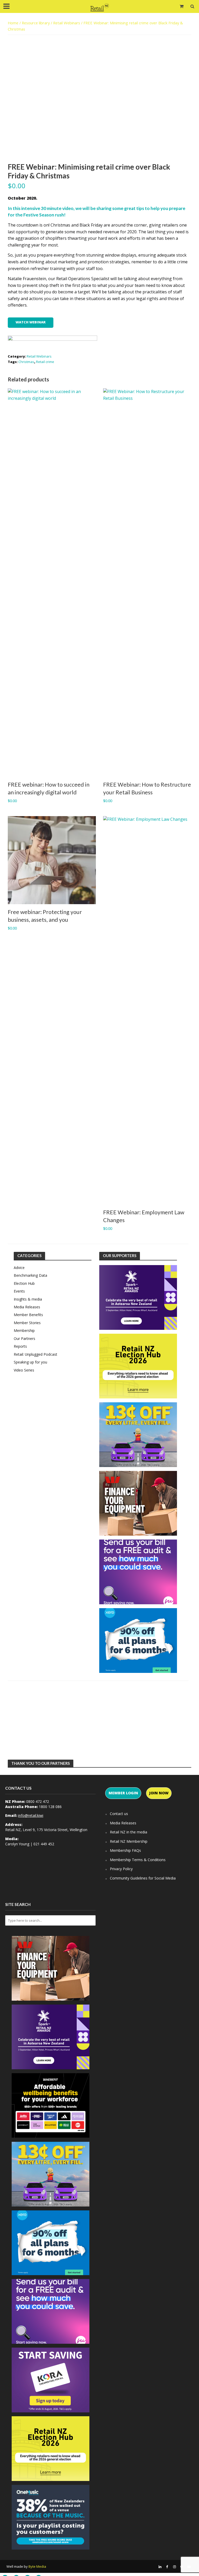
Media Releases (123, 1823)
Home (13, 23)
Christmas (26, 362)
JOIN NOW (159, 1793)
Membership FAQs (125, 1850)
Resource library (36, 23)
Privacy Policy (121, 1869)
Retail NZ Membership (129, 1841)
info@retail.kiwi (31, 1815)
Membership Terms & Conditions (138, 1860)
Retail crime (45, 362)
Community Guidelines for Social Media (143, 1878)
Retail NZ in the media (129, 1832)
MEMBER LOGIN (123, 1793)
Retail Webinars (67, 23)
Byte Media (37, 2566)
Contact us (119, 1814)
